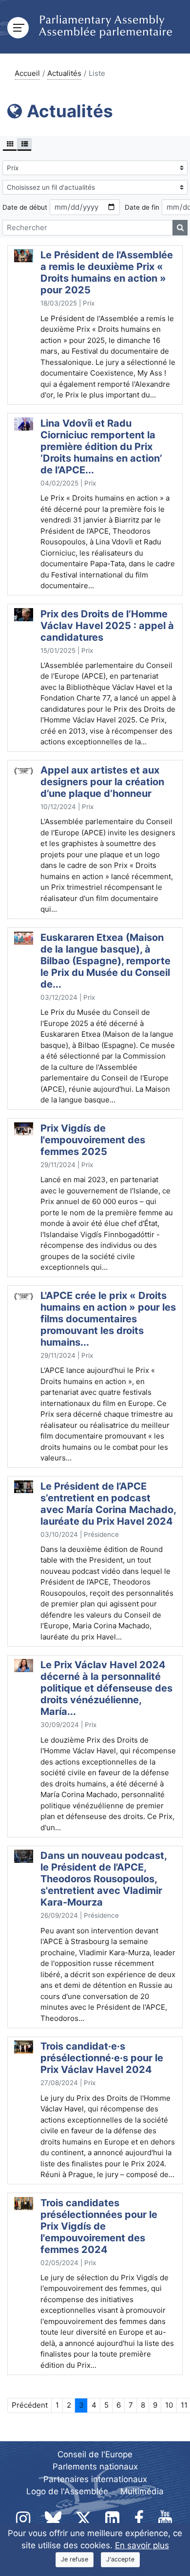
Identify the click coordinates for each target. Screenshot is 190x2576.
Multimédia (142, 2491)
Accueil (27, 73)
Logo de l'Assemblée (67, 2491)
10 (169, 2405)
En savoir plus (142, 2545)
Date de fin (142, 207)
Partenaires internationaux (95, 2479)
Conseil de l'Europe (95, 2454)
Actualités (64, 73)
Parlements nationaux (95, 2467)
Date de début (25, 207)
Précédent (30, 2405)
